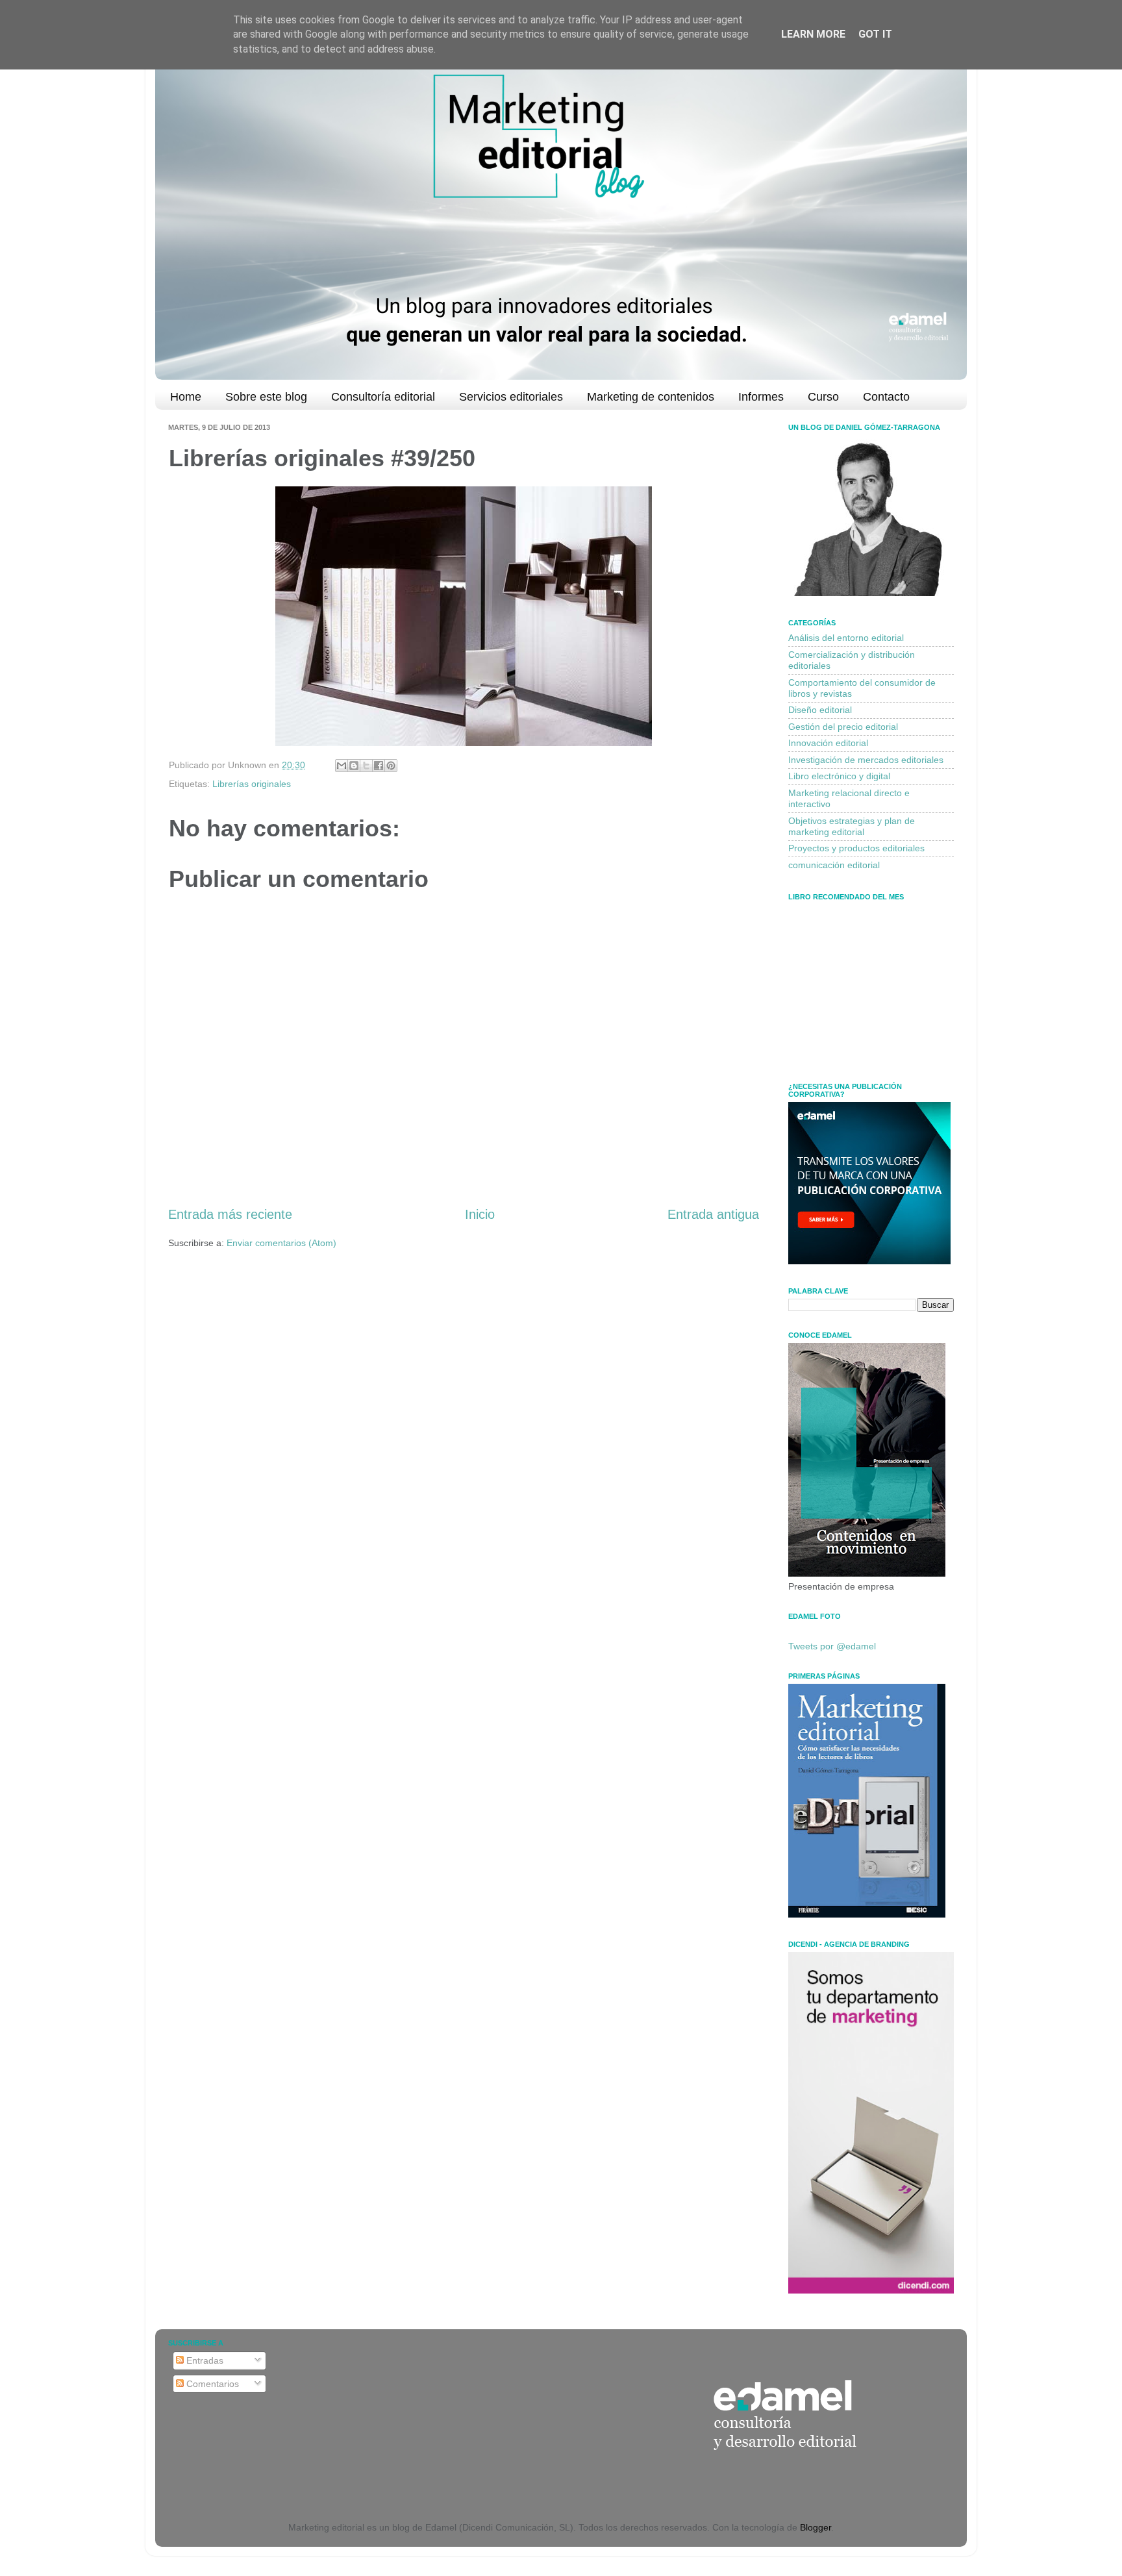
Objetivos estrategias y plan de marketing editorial (852, 826)
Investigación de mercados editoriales (866, 760)
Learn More (813, 34)
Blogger (816, 2527)
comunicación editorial (834, 865)
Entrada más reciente (230, 1214)
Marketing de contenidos (651, 397)
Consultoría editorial (383, 397)
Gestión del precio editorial (843, 727)
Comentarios (211, 2384)
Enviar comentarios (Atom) (281, 1243)
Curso (823, 397)
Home (186, 397)
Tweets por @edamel (832, 1646)
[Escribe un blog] (354, 766)
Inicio (480, 1214)
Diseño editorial (820, 710)
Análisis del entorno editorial (846, 638)
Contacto (886, 397)
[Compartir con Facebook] (379, 766)
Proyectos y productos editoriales (856, 848)
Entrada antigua (713, 1214)
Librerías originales (252, 784)
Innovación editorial (828, 743)
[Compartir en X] (366, 766)
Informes (761, 397)
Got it (875, 34)
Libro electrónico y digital (839, 776)
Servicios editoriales (511, 397)
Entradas (204, 2360)
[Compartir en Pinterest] (391, 766)
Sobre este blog (266, 397)
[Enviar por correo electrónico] (342, 766)
